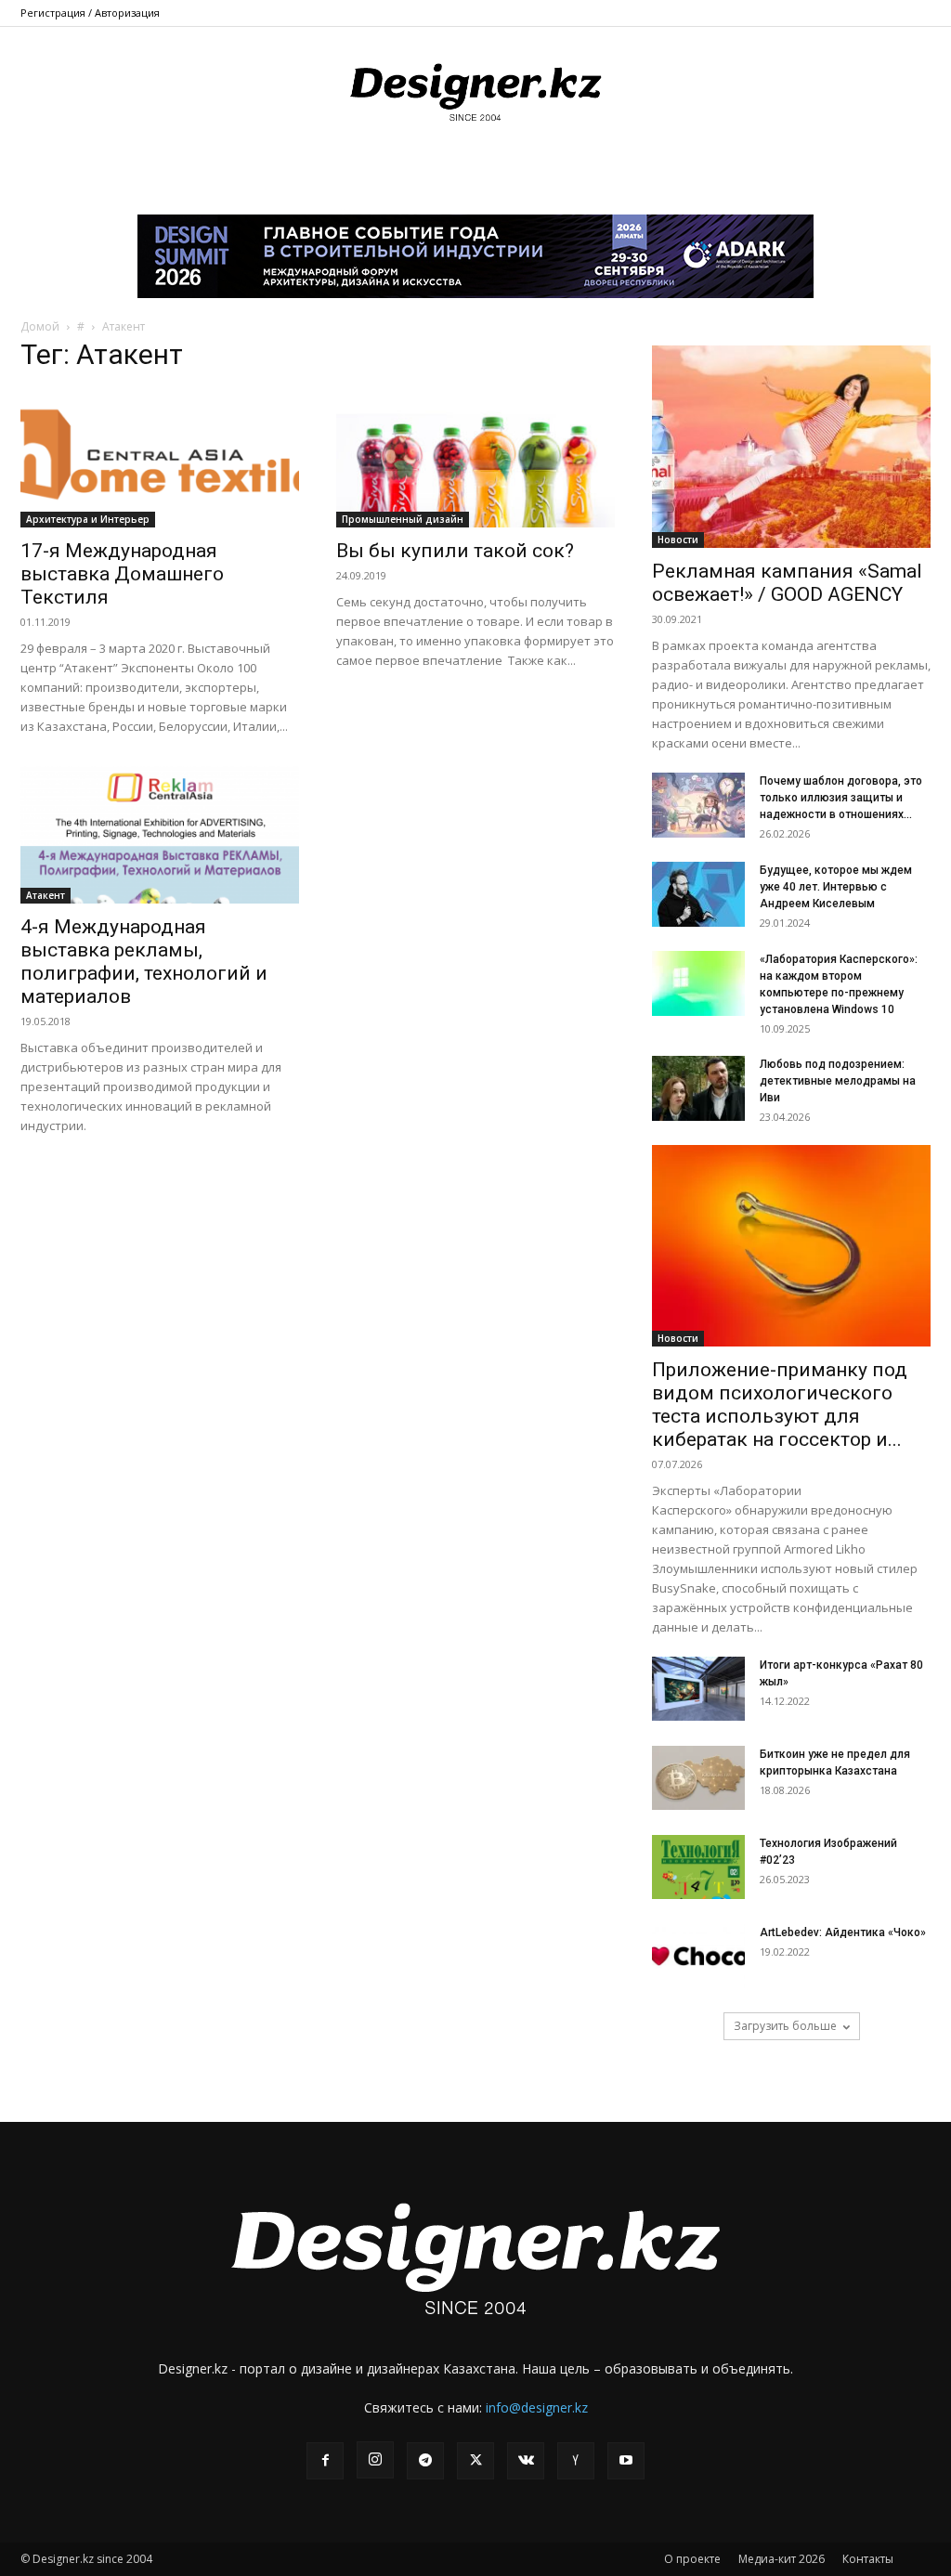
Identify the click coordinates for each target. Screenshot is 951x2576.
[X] (475, 2461)
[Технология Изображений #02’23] (698, 1867)
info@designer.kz (537, 2407)
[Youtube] (626, 2461)
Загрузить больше (785, 2026)
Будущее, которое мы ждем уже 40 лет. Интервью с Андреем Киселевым (836, 887)
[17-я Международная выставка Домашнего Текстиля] (160, 459)
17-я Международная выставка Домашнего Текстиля (122, 574)
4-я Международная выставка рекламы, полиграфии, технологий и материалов (144, 962)
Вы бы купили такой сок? (455, 551)
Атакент (46, 895)
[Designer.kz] (475, 89)
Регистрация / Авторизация (90, 13)
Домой (40, 326)
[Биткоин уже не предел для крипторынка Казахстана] (698, 1778)
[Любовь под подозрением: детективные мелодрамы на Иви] (698, 1088)
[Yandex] (576, 2461)
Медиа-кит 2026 (782, 2559)
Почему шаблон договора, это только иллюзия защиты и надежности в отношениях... (841, 798)
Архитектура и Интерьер (88, 519)
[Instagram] (375, 2460)
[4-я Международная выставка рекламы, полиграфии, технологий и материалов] (160, 835)
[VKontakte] (526, 2461)
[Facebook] (325, 2461)
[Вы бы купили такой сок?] (475, 459)
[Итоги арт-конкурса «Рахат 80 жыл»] (698, 1689)
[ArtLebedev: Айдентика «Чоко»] (698, 1956)
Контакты (868, 2559)
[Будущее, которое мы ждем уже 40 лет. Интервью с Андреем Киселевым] (698, 894)
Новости (678, 540)
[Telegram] (425, 2461)
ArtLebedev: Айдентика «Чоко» (843, 1932)
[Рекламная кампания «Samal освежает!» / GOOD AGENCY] (791, 447)
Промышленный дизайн (403, 519)
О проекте (692, 2559)
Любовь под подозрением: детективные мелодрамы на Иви (838, 1081)
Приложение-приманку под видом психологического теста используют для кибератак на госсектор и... (780, 1405)
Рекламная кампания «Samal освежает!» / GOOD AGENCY (787, 583)
